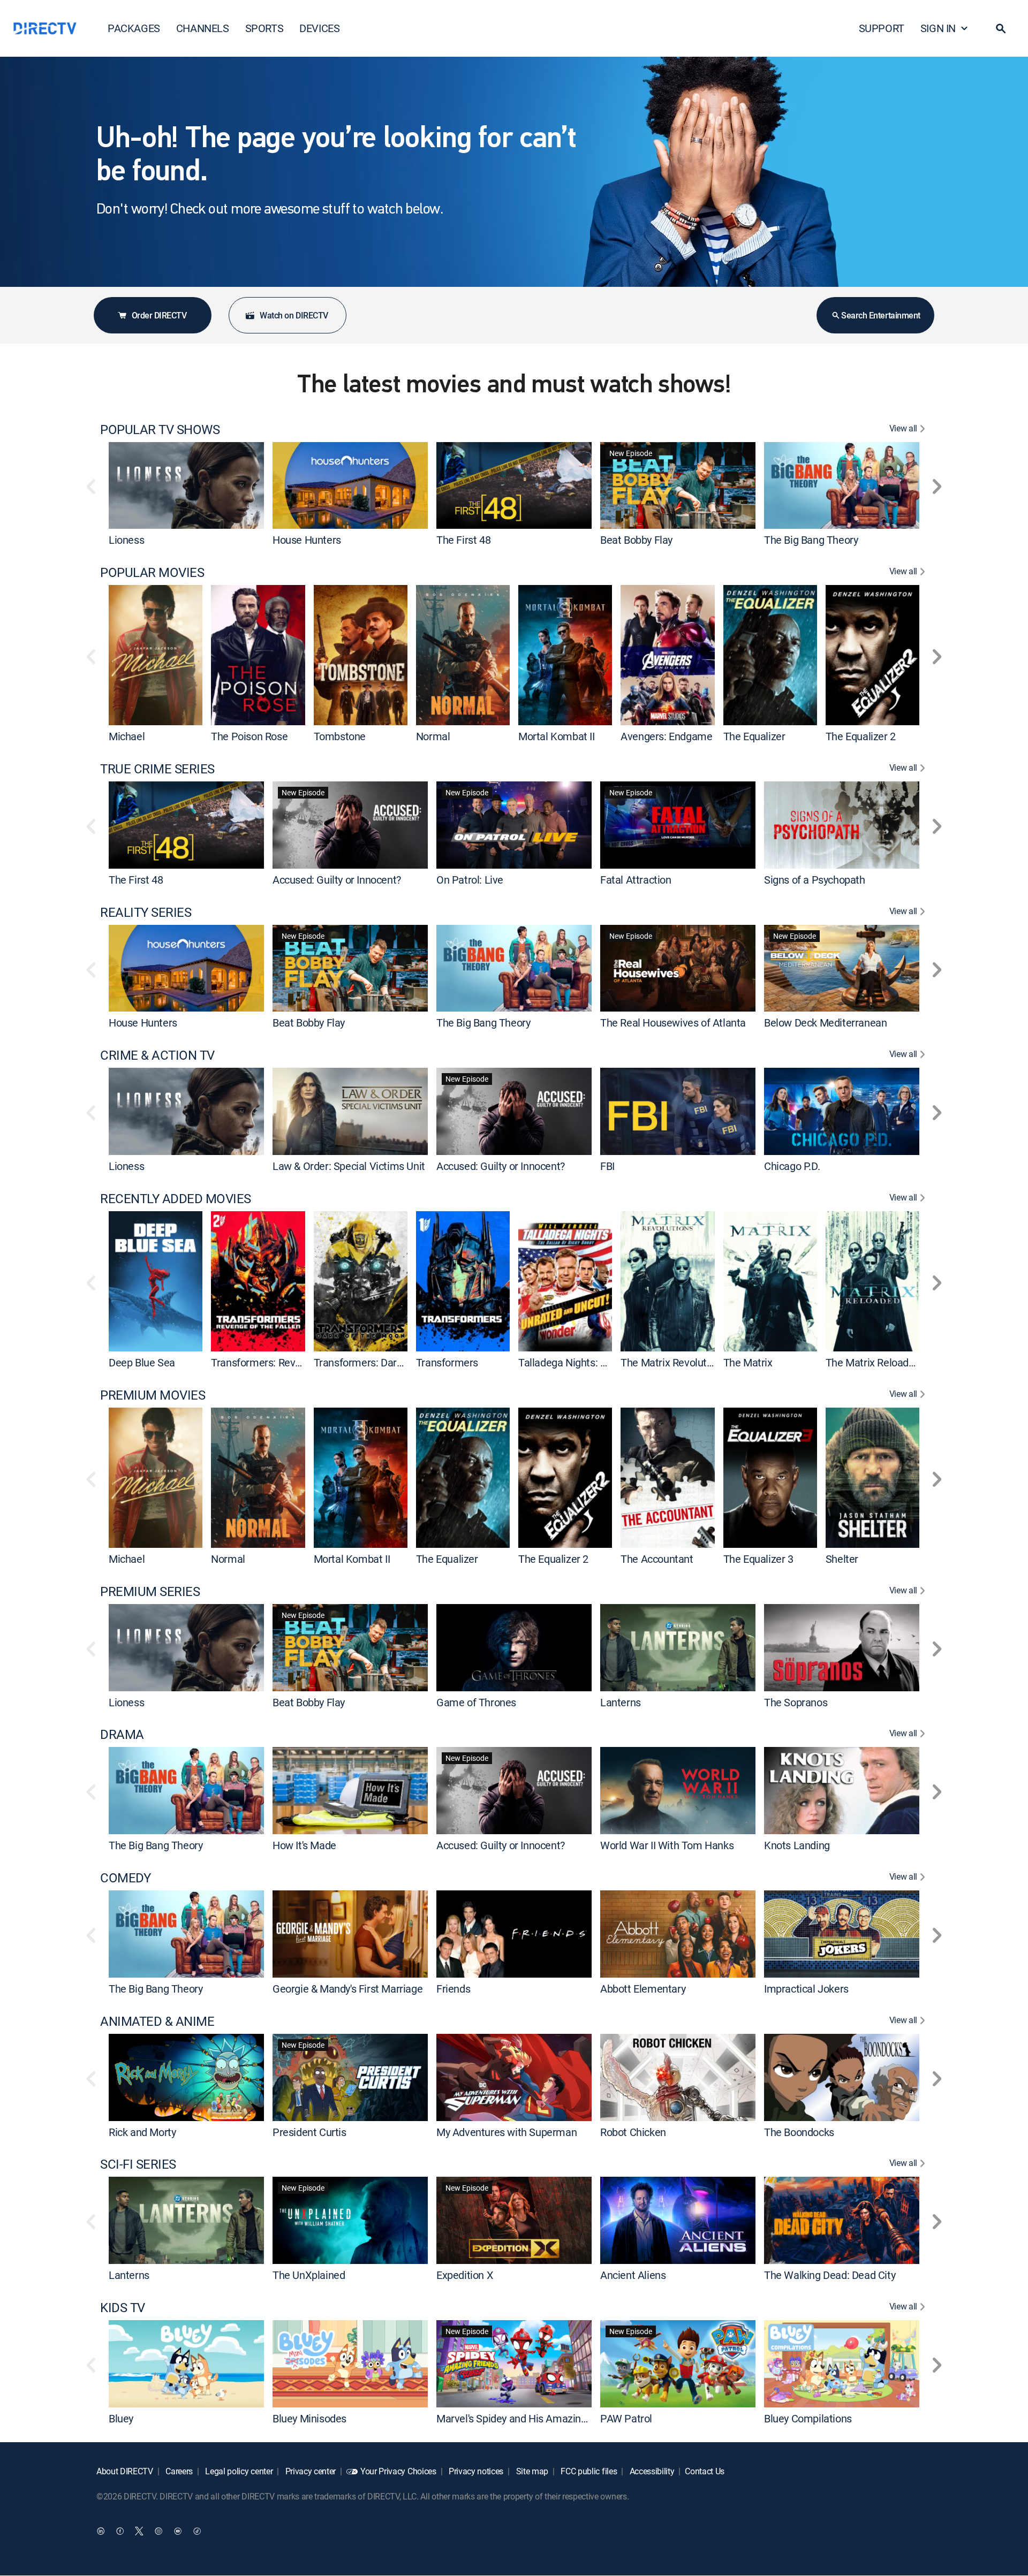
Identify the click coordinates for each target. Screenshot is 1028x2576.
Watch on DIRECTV (294, 315)
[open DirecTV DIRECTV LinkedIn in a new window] (101, 2531)
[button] (1001, 28)
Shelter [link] (842, 1559)
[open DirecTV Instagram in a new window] (158, 2531)
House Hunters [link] (307, 540)
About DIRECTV (125, 2471)
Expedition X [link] (465, 2275)
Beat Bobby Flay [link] (636, 540)
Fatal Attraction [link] (636, 880)
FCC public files (588, 2471)
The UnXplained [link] (309, 2275)
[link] (186, 485)
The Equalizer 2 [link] (861, 736)
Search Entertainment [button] (880, 315)
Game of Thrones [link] (476, 1702)
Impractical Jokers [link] (806, 1989)
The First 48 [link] (463, 540)
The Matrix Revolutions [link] (673, 1362)
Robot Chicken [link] (633, 2132)
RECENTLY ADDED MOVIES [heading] (176, 1199)
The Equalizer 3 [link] (758, 1559)
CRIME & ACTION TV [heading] (157, 1055)
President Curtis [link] (309, 2132)
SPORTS (264, 28)
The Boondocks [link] (799, 2132)
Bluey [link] (121, 2418)
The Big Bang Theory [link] (811, 540)
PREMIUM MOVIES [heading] (153, 1395)
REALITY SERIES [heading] (146, 912)
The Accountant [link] (657, 1559)
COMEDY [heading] (125, 1878)
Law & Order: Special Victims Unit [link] (349, 1166)
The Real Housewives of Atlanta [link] (673, 1023)
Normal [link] (433, 736)
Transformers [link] (447, 1362)
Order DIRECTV (159, 315)
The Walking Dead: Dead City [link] (830, 2275)
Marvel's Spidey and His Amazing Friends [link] (530, 2418)
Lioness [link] (126, 540)
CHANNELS (203, 28)
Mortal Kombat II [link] (557, 736)
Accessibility (651, 2471)
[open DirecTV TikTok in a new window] (197, 2531)
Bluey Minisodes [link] (309, 2418)
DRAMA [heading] (122, 1734)
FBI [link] (607, 1166)
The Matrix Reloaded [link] (873, 1362)
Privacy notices (475, 2471)
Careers (178, 2471)
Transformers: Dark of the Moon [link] (387, 1362)
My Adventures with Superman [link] (507, 2132)
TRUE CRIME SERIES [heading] (157, 769)
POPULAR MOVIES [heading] (152, 572)
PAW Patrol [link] (626, 2418)
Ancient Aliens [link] (633, 2275)
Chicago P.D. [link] (792, 1166)
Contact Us (705, 2471)
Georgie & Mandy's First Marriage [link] (347, 1989)
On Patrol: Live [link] (470, 880)
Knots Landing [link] (797, 1845)
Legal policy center (238, 2471)
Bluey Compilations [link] (808, 2418)
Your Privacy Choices (398, 2471)
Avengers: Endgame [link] (666, 736)
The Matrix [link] (748, 1362)
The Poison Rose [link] (249, 736)
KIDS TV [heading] (123, 2308)
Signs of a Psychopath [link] (815, 880)
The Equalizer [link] (754, 736)
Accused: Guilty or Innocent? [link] (337, 880)
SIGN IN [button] (938, 28)
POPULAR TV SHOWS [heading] (160, 430)
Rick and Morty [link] (142, 2132)
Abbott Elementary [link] (643, 1989)
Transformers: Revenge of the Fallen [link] (294, 1362)
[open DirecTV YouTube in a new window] (178, 2531)
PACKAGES (134, 28)
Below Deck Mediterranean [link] (825, 1023)
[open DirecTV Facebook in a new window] (120, 2531)
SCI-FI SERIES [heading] (138, 2164)
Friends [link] (453, 1989)
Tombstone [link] (340, 736)
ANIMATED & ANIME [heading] (157, 2021)
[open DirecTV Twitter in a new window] (139, 2531)
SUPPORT (882, 28)
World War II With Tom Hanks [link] (667, 1845)
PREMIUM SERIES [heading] (150, 1591)
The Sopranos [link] (796, 1702)
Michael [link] (127, 736)
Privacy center (309, 2471)
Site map (531, 2471)
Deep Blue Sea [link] (142, 1362)
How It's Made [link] (304, 1845)
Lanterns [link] (621, 1702)
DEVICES (319, 28)
